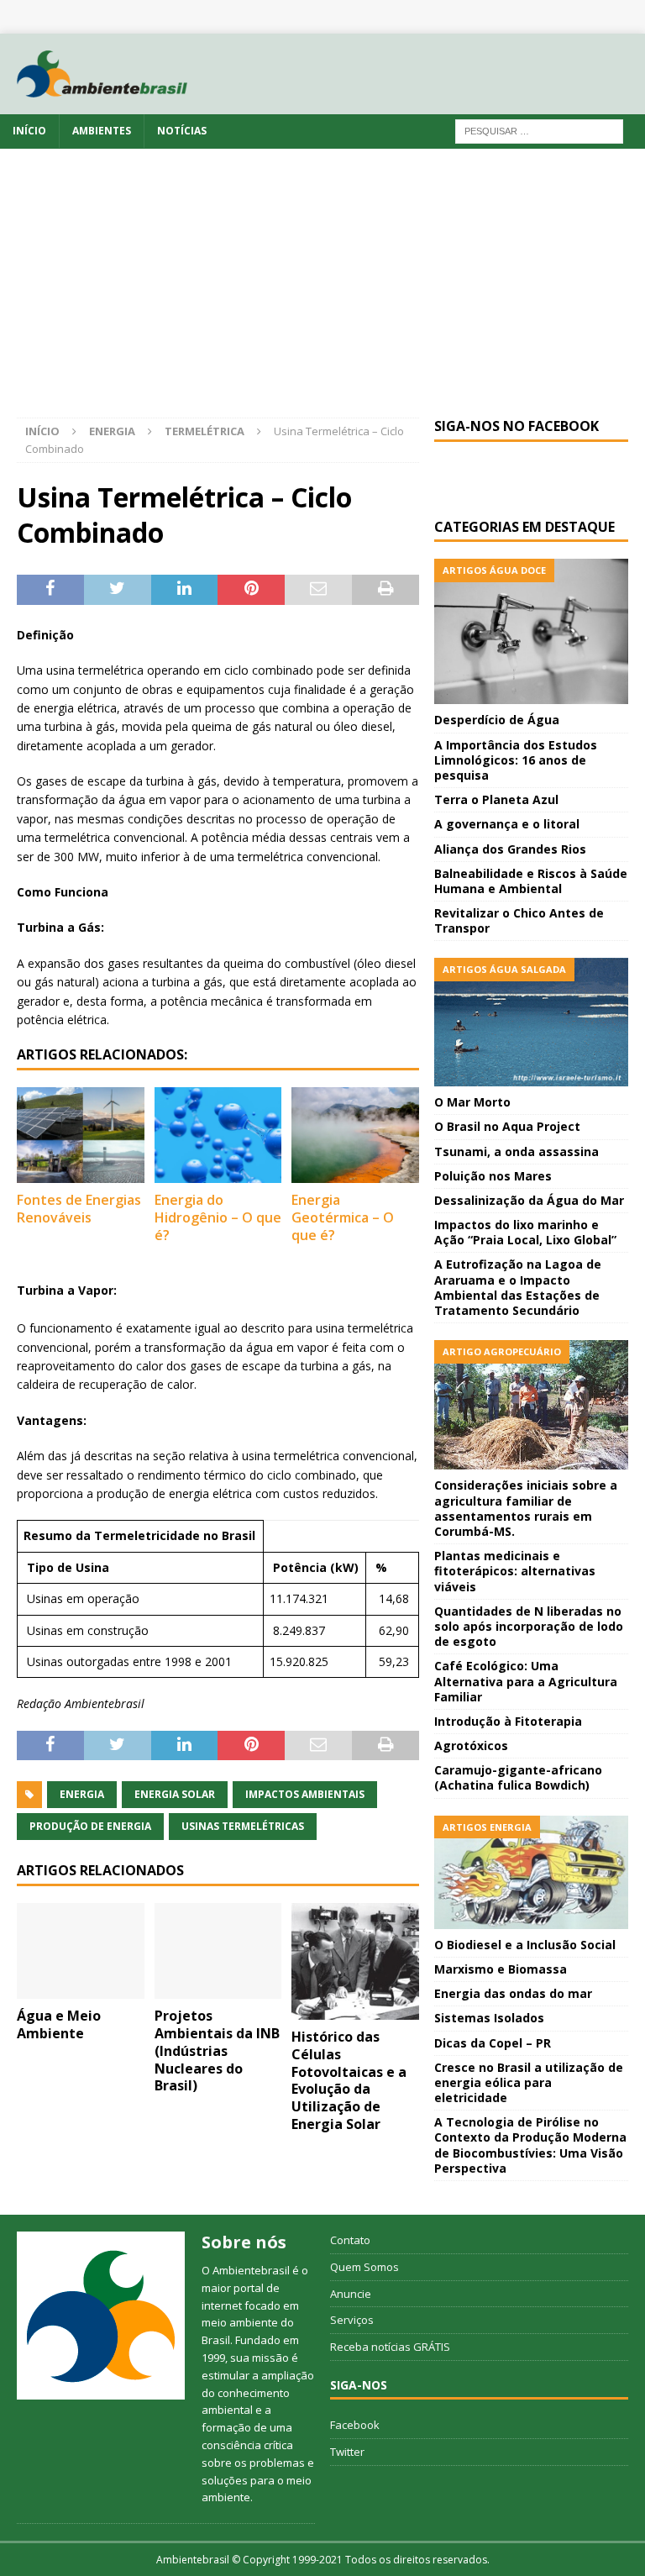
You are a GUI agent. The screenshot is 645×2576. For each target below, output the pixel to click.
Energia (112, 431)
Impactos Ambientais (305, 1794)
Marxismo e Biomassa (501, 1969)
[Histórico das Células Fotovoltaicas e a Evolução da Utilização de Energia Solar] (355, 1961)
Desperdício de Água (497, 720)
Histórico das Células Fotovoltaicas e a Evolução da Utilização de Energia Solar (349, 2080)
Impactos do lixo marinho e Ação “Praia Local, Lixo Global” (525, 1232)
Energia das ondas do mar (513, 1993)
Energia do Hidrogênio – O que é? (218, 1217)
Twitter (347, 2452)
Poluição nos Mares (493, 1176)
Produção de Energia (90, 1826)
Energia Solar (175, 1794)
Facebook (355, 2425)
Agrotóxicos (471, 1745)
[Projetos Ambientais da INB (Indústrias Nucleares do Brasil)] (218, 1951)
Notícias (182, 131)
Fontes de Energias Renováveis (79, 1209)
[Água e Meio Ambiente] (81, 1951)
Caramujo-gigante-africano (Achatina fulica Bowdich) (518, 1777)
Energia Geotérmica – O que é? (343, 1217)
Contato (350, 2240)
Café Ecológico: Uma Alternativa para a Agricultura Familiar (526, 1681)
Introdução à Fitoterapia (508, 1721)
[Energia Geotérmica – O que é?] (355, 1135)
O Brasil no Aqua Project (507, 1126)
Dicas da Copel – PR (493, 2043)
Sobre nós (244, 2242)
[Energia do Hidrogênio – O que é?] (218, 1135)
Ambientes (102, 131)
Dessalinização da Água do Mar (529, 1200)
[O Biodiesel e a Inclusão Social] (531, 1872)
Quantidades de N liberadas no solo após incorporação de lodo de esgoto (529, 1626)
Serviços (352, 2320)
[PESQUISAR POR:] (539, 131)
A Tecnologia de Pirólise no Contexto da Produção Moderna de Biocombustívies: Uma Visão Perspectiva (530, 2145)
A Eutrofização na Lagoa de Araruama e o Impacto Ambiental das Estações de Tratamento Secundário (518, 1287)
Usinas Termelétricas (243, 1826)
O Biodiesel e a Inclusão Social (525, 1945)
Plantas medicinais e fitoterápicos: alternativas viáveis (515, 1571)
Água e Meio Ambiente (59, 2024)
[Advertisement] (322, 292)
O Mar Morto (472, 1102)
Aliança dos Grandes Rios (510, 849)
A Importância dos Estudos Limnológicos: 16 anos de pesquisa (516, 760)
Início (29, 131)
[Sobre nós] (101, 2316)
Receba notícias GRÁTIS (390, 2347)
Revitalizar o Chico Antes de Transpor (519, 920)
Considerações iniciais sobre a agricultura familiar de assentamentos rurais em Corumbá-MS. (526, 1508)
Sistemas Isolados (489, 2018)
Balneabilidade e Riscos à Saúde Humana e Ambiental (531, 881)
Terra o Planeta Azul (496, 799)
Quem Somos (364, 2267)
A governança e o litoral (507, 824)
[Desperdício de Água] (531, 631)
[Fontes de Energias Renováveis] (81, 1135)
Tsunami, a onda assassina (517, 1151)
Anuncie (351, 2294)
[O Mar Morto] (531, 1022)
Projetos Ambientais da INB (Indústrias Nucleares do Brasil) (217, 2050)
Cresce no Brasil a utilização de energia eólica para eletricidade (529, 2082)
